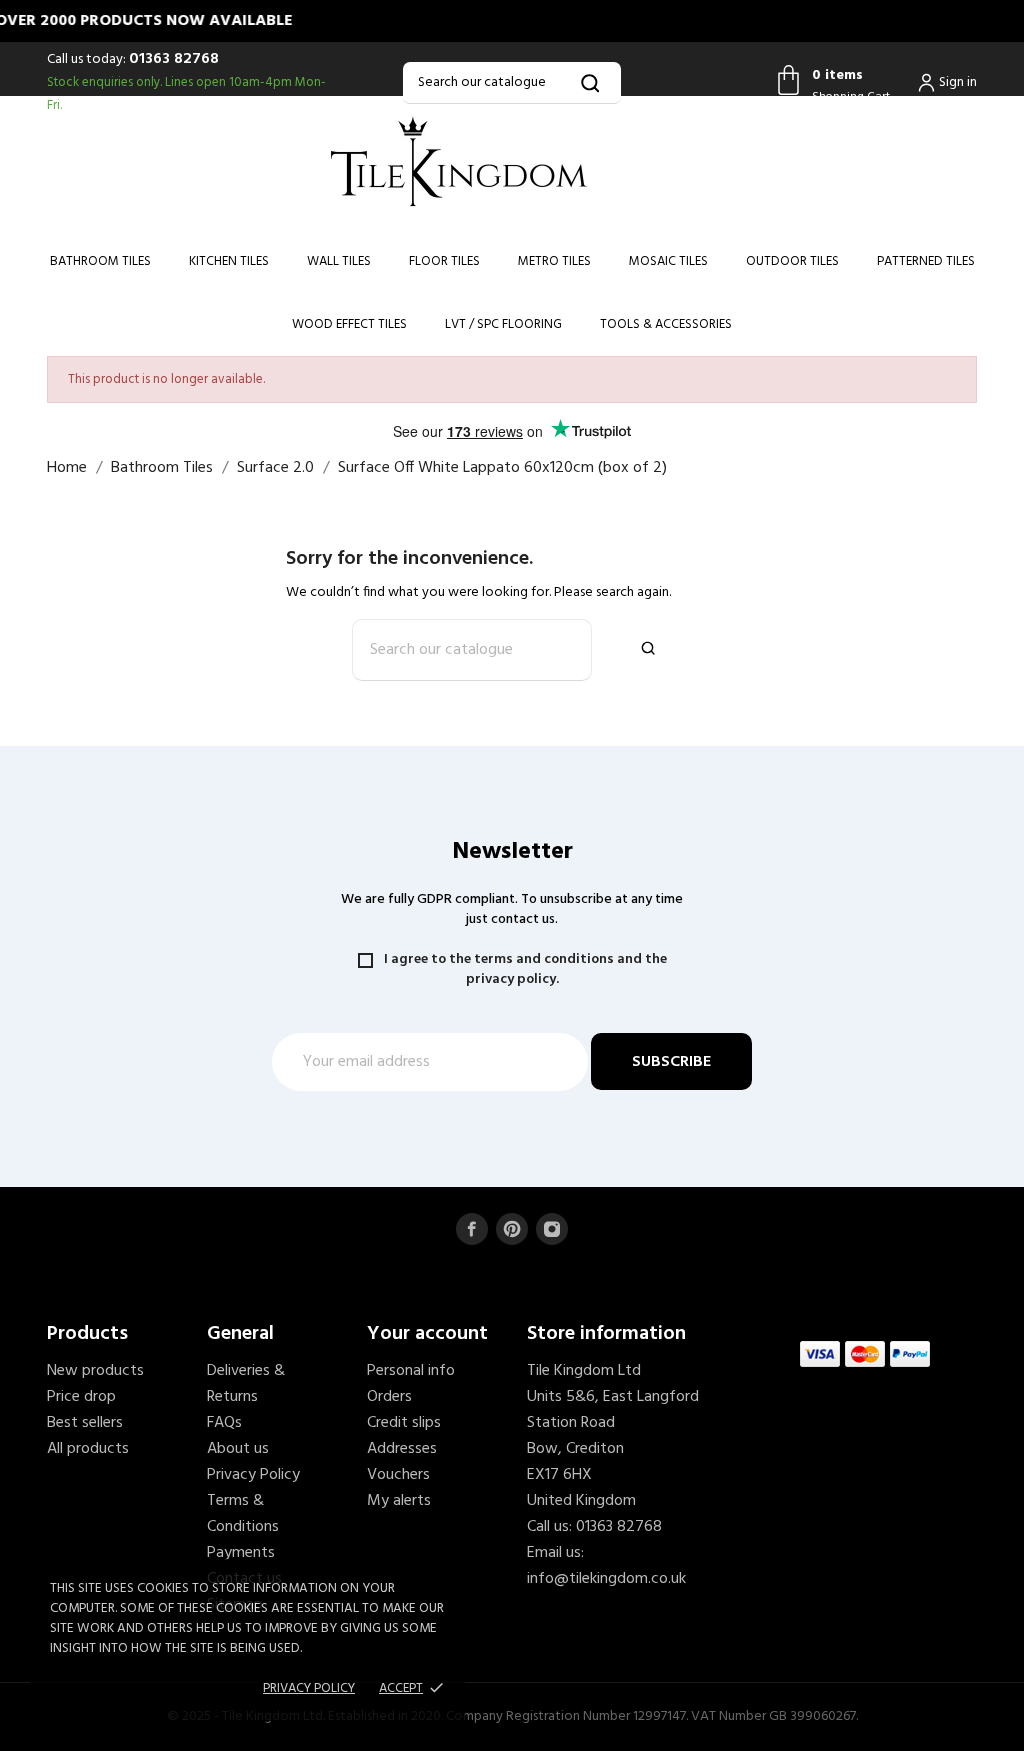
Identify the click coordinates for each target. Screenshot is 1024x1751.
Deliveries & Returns (246, 1384)
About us (238, 1449)
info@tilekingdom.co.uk (606, 1579)
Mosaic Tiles (668, 261)
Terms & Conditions (243, 1514)
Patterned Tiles (926, 261)
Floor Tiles (444, 261)
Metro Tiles (554, 261)
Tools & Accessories (666, 324)
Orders (389, 1397)
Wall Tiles (339, 261)
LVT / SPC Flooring (503, 324)
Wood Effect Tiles (349, 324)
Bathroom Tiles (100, 261)
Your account (427, 1334)
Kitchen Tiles (229, 261)
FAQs (224, 1423)
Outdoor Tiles (792, 261)
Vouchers (398, 1475)
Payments (241, 1553)
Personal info (411, 1371)
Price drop (81, 1397)
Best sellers (85, 1423)
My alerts (399, 1501)
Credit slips (404, 1423)
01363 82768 (174, 59)
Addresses (402, 1449)
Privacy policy (309, 1688)
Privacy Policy (253, 1475)
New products (95, 1371)
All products (88, 1449)
